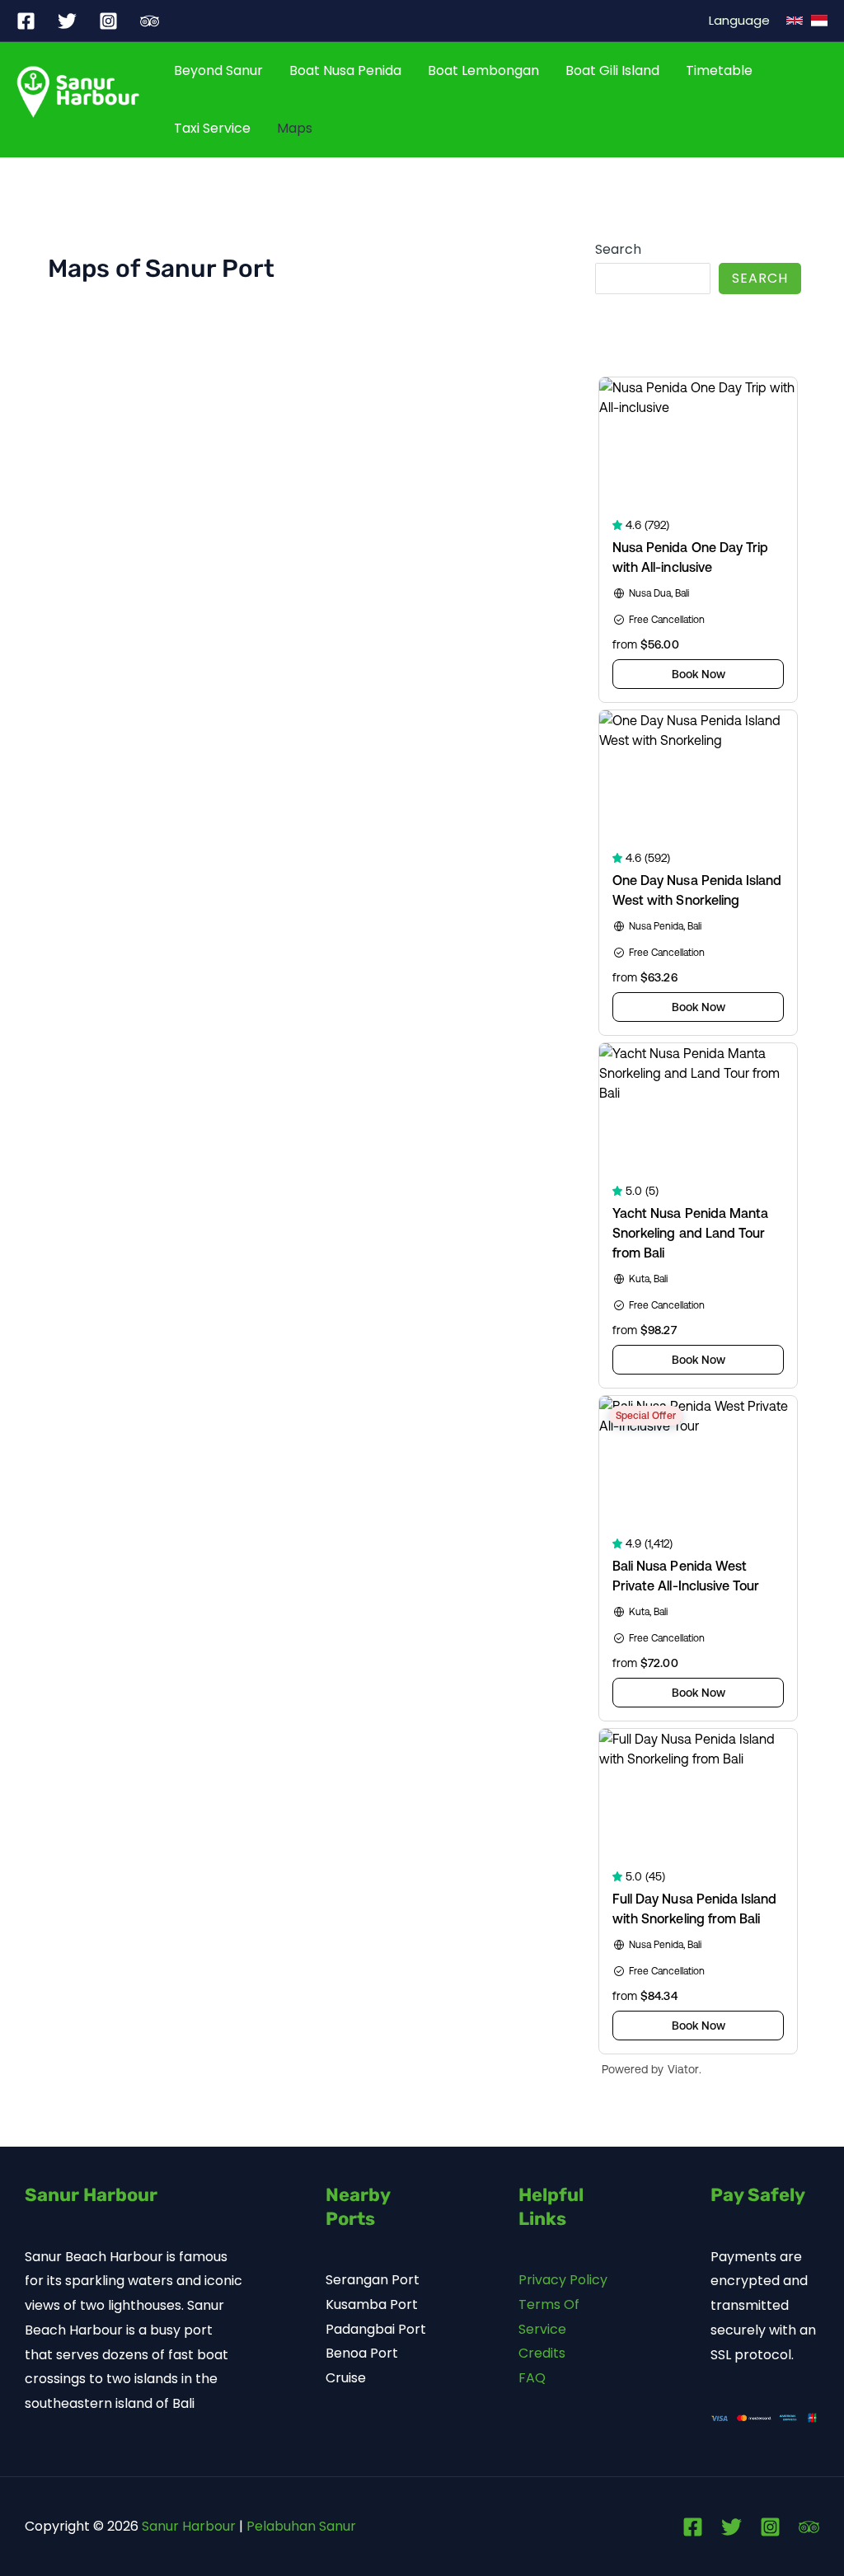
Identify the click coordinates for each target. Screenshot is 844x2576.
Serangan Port (373, 2280)
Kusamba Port (372, 2304)
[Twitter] (67, 21)
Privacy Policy (563, 2280)
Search (618, 249)
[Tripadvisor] (150, 21)
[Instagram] (108, 21)
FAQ (532, 2378)
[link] (819, 21)
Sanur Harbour (189, 2526)
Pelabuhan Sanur (301, 2526)
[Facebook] (26, 21)
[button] (795, 21)
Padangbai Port (376, 2329)
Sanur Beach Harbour (94, 2257)
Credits (542, 2353)
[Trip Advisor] (809, 2527)
